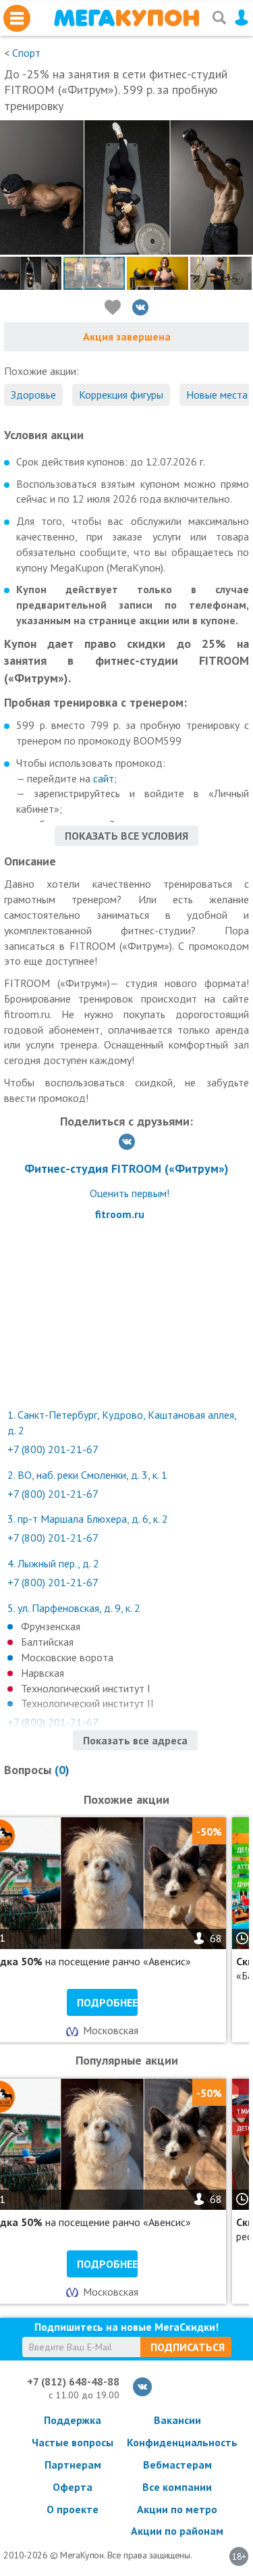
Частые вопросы (73, 2442)
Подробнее (107, 2002)
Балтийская (47, 1642)
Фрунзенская (51, 1626)
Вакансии (177, 2420)
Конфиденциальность (177, 2442)
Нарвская (43, 1673)
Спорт (26, 53)
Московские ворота (67, 1657)
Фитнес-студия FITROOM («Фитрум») (126, 1168)
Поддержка (73, 2420)
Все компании (177, 2487)
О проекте (73, 2509)
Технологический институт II (87, 1703)
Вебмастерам (177, 2465)
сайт (104, 778)
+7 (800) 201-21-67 (53, 1449)
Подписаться (188, 2347)
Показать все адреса (135, 1740)
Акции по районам (177, 2531)
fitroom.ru (120, 1214)
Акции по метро (177, 2509)
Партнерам (73, 2465)
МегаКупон (126, 18)
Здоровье (33, 395)
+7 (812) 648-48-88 (73, 2381)
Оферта (73, 2487)
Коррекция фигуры (121, 395)
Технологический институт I (86, 1688)
